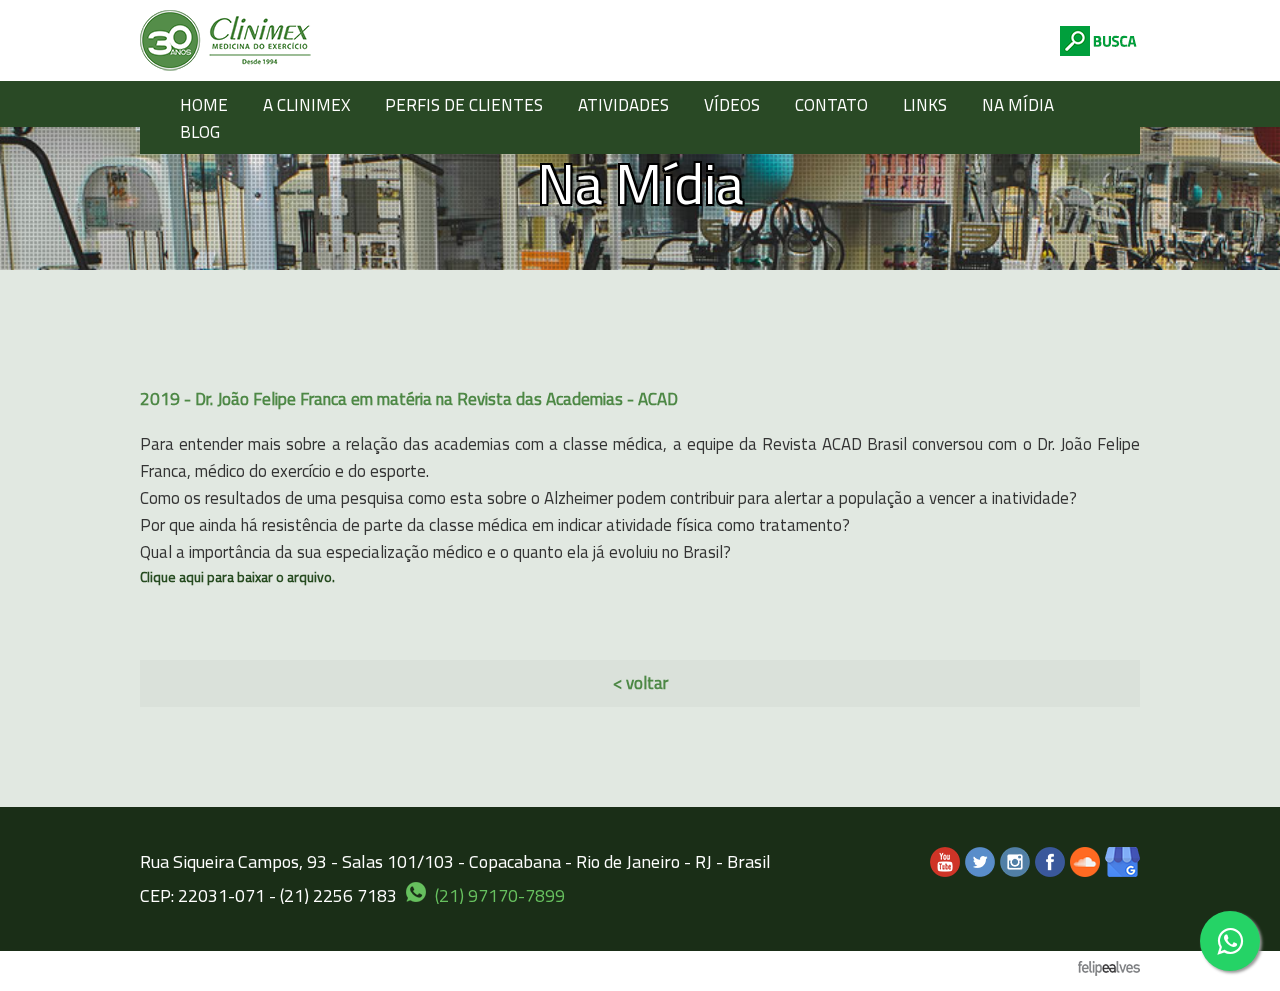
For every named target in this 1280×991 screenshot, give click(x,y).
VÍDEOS (732, 105)
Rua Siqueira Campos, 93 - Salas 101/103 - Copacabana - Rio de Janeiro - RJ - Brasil (455, 861)
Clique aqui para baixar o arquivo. (237, 576)
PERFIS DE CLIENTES (464, 105)
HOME (204, 105)
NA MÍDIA (1018, 105)
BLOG (200, 132)
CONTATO (831, 105)
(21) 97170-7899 (500, 895)
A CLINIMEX (306, 105)
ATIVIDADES (623, 105)
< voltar (640, 683)
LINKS (925, 105)
